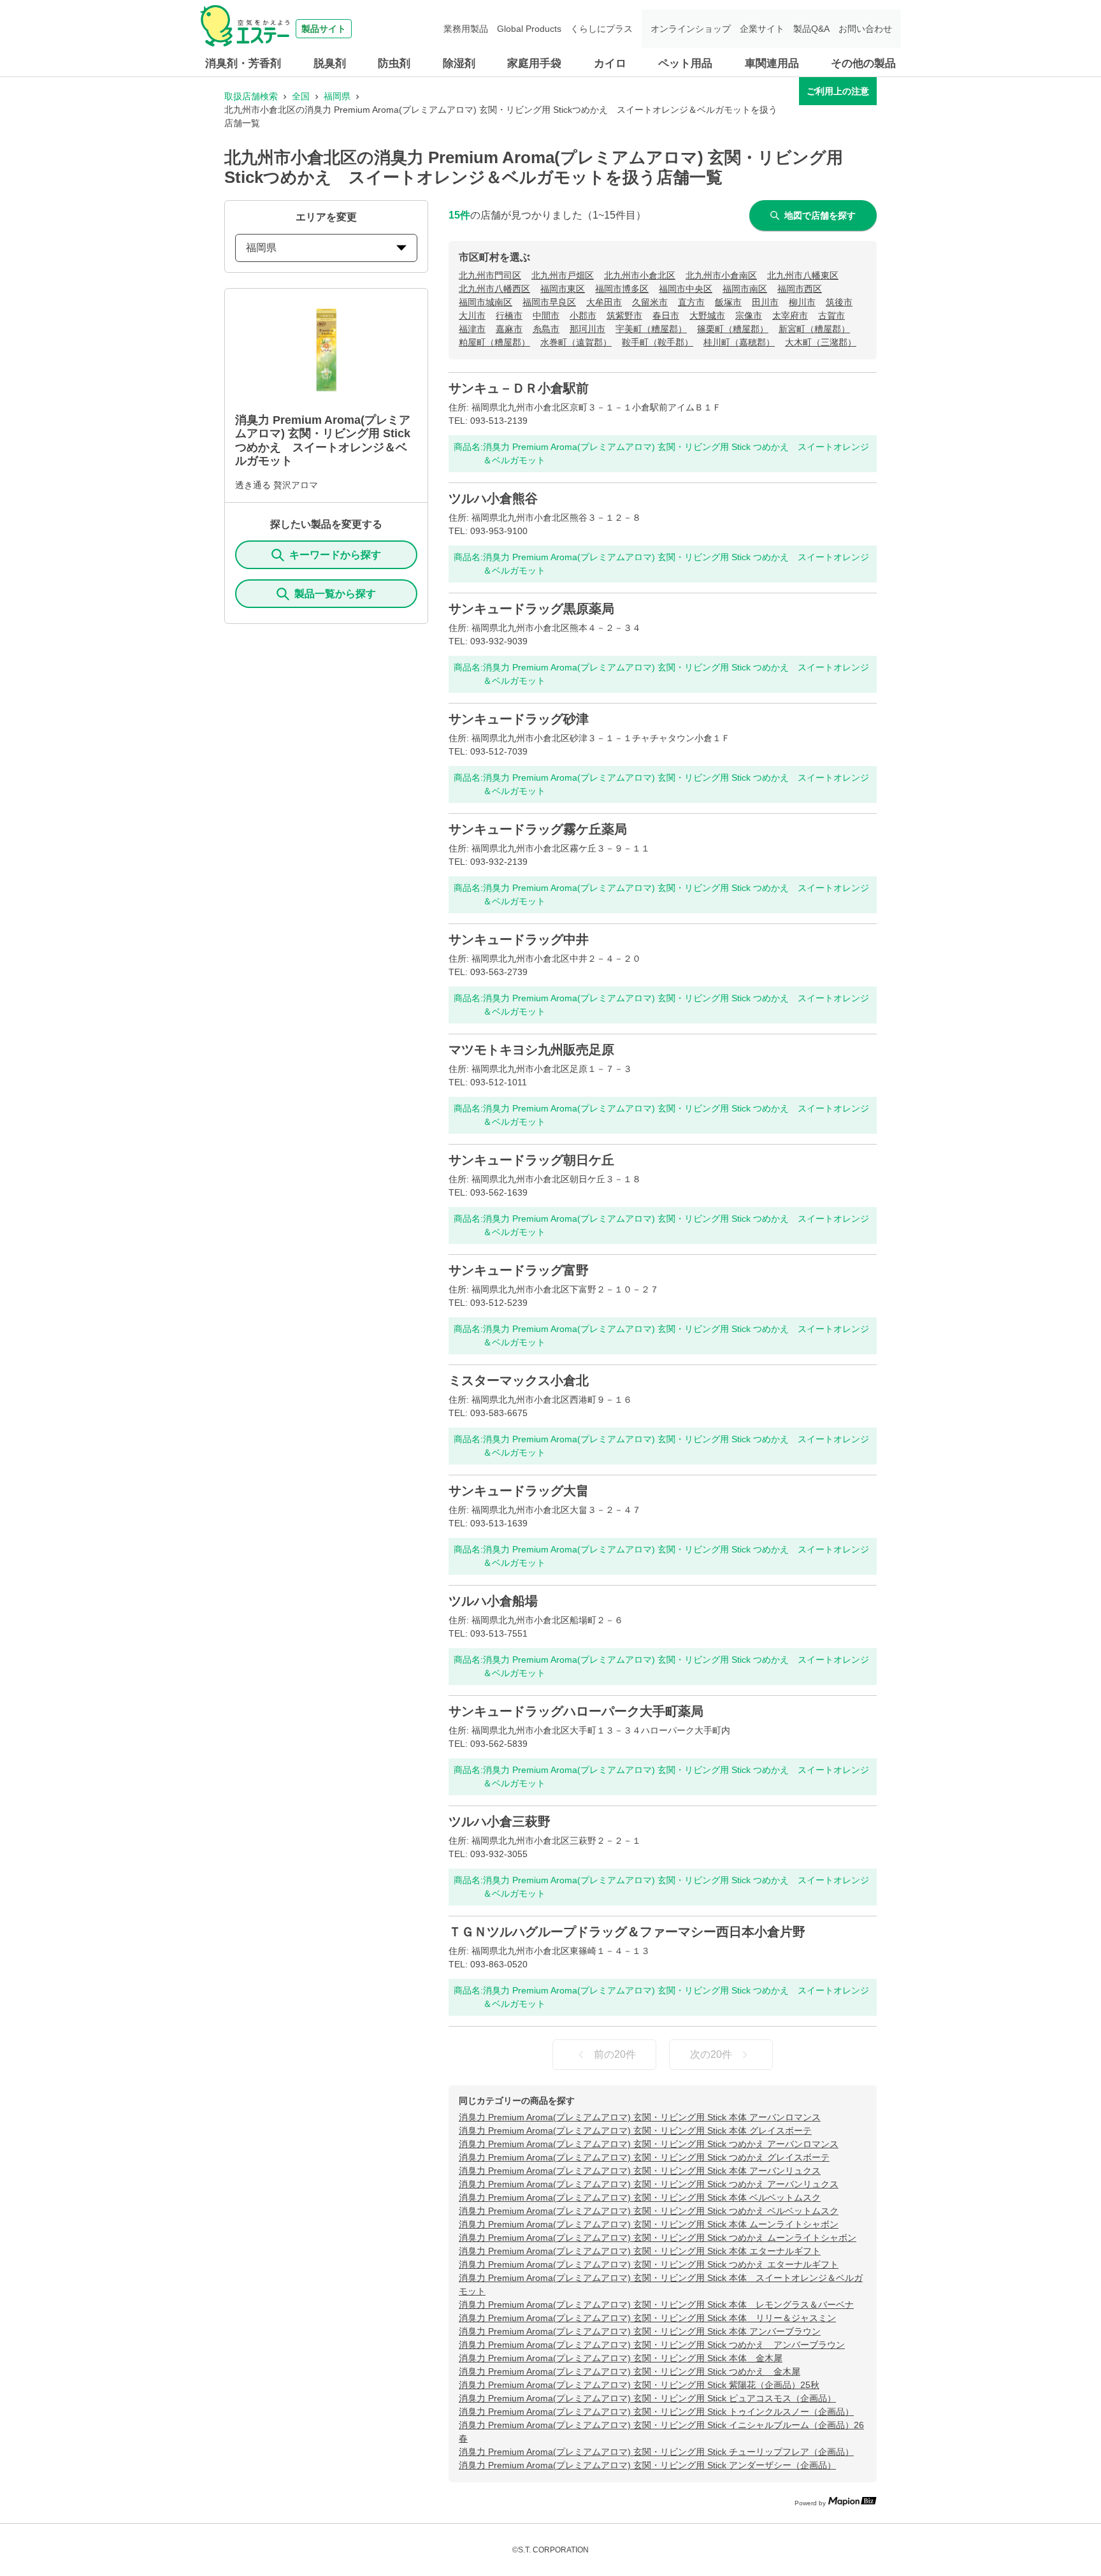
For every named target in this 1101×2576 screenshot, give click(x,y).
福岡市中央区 (686, 289)
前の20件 (615, 2054)
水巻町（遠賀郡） (576, 342)
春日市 (666, 315)
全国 (301, 96)
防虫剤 (394, 63)
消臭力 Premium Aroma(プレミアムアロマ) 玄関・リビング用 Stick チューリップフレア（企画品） (656, 2452)
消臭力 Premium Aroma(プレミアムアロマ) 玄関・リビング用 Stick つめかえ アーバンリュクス (649, 2184)
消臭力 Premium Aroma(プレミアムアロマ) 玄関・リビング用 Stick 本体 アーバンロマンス (640, 2117)
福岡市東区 (563, 289)
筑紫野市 (624, 315)
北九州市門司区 (490, 275)
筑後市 (839, 302)
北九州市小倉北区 (640, 275)
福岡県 (337, 96)
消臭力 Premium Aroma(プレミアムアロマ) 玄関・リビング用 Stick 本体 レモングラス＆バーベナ (656, 2305)
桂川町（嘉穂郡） (739, 342)
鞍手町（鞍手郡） (658, 342)
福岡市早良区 (549, 302)
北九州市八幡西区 (494, 289)
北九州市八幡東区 (803, 275)
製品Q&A (811, 29)
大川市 (472, 315)
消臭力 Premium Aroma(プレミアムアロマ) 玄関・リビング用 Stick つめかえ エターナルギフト (649, 2264)
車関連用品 (772, 63)
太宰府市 (790, 315)
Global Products (529, 29)
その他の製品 (863, 63)
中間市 (546, 315)
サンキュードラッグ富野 (519, 1270)
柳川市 (802, 302)
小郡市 (583, 315)
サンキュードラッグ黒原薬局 (531, 609)
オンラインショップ (691, 29)
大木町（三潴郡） (821, 342)
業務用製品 (466, 29)
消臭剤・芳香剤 (243, 63)
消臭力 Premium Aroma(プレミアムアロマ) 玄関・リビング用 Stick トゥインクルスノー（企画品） (656, 2412)
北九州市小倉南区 (721, 275)
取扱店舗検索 (251, 96)
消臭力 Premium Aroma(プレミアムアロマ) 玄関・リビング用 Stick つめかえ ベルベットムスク (649, 2211)
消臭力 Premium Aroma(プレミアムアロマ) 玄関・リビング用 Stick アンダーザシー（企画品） (647, 2465)
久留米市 (650, 302)
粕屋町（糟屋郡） (494, 342)
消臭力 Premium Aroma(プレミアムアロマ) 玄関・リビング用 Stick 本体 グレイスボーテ (635, 2131)
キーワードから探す (335, 555)
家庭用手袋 (534, 63)
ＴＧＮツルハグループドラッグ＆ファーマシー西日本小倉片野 (627, 1932)
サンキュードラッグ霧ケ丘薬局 (538, 829)
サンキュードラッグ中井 (519, 939)
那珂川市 (587, 329)
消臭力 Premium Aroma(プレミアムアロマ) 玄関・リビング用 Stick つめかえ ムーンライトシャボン (658, 2238)
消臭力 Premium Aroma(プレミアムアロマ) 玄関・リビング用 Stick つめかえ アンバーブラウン (652, 2345)
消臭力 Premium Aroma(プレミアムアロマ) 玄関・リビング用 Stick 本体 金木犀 (621, 2358)
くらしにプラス (601, 29)
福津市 (472, 329)
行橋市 (509, 315)
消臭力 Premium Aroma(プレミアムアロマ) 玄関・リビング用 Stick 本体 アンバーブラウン (640, 2331)
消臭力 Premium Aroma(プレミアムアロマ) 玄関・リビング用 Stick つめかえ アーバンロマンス (649, 2144)
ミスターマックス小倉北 (519, 1380)
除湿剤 (459, 63)
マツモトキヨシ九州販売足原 (531, 1050)
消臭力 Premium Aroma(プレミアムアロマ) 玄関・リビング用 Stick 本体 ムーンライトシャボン (649, 2224)
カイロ (610, 63)
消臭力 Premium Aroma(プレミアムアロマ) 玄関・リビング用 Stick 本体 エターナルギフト (640, 2251)
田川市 (765, 302)
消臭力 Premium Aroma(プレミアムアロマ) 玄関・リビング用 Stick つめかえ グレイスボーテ (644, 2157)
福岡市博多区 (622, 289)
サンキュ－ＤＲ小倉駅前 (519, 388)
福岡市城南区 (486, 302)
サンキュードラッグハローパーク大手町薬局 (576, 1711)
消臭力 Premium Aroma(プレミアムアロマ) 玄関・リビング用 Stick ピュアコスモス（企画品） (647, 2398)
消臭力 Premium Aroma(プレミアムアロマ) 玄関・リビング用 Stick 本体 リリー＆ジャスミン (647, 2318)
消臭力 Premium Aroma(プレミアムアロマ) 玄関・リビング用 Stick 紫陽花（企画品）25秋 (639, 2385)
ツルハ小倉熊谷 (493, 498)
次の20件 (711, 2054)
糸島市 (546, 329)
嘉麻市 (509, 329)
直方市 (691, 302)
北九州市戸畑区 (563, 275)
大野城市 (707, 315)
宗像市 (749, 315)
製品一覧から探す (335, 594)
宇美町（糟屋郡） (651, 329)
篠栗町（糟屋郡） (733, 329)
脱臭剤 (330, 63)
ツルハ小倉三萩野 (500, 1821)
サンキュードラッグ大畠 (519, 1491)
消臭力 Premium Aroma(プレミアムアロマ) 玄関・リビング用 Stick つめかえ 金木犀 (630, 2371)
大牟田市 (604, 302)
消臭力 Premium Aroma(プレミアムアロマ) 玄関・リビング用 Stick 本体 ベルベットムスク (640, 2197)
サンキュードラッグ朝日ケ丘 (531, 1160)
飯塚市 (728, 302)
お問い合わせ (865, 29)
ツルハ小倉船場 (493, 1601)
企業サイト (762, 29)
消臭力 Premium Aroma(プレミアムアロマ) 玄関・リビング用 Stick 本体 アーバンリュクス (640, 2171)
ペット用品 (685, 63)
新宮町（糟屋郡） (814, 329)
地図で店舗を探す (820, 215)
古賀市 (831, 315)
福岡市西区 (800, 289)
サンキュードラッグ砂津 (519, 719)
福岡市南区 (745, 289)
